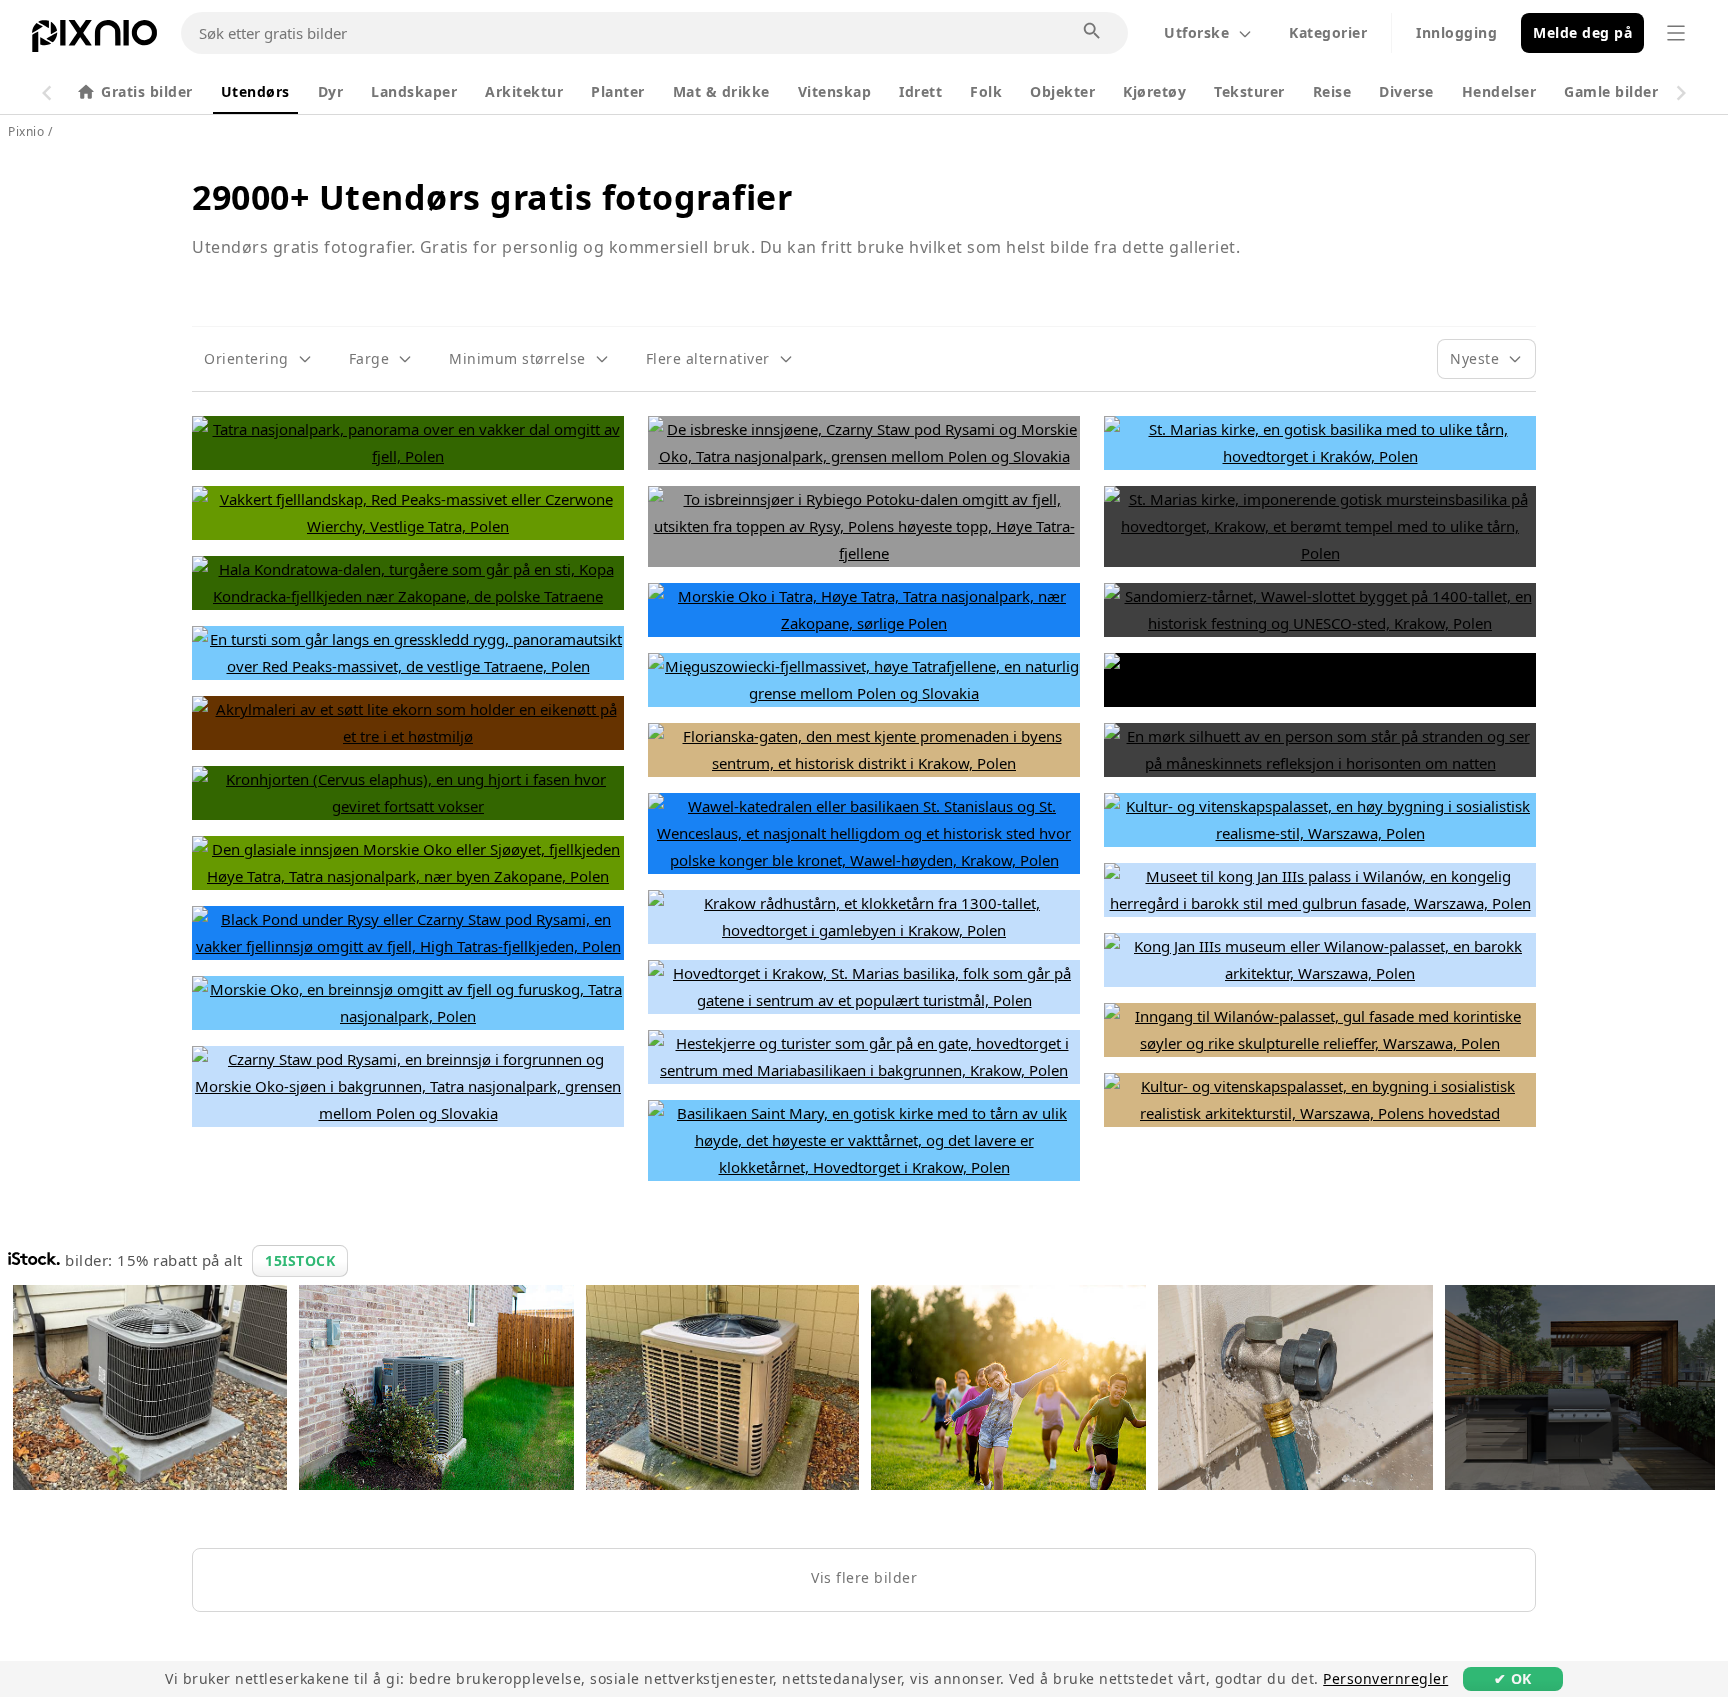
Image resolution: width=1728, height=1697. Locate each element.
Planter (618, 91)
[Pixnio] (94, 40)
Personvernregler (1385, 1678)
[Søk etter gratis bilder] (1093, 32)
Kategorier (1328, 32)
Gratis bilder (147, 91)
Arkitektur (524, 91)
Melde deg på (1582, 32)
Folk (986, 91)
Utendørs (255, 91)
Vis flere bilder (864, 1577)
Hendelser (1499, 91)
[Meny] (1676, 33)
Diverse (1406, 91)
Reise (1332, 91)
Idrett (920, 91)
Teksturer (1249, 91)
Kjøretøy (1154, 91)
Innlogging (1456, 32)
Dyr (331, 91)
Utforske (1196, 32)
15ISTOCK (300, 1260)
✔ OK (1513, 1678)
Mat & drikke (721, 91)
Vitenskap (835, 91)
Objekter (1062, 91)
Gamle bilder (1611, 91)
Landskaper (414, 91)
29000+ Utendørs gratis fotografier (492, 197)
